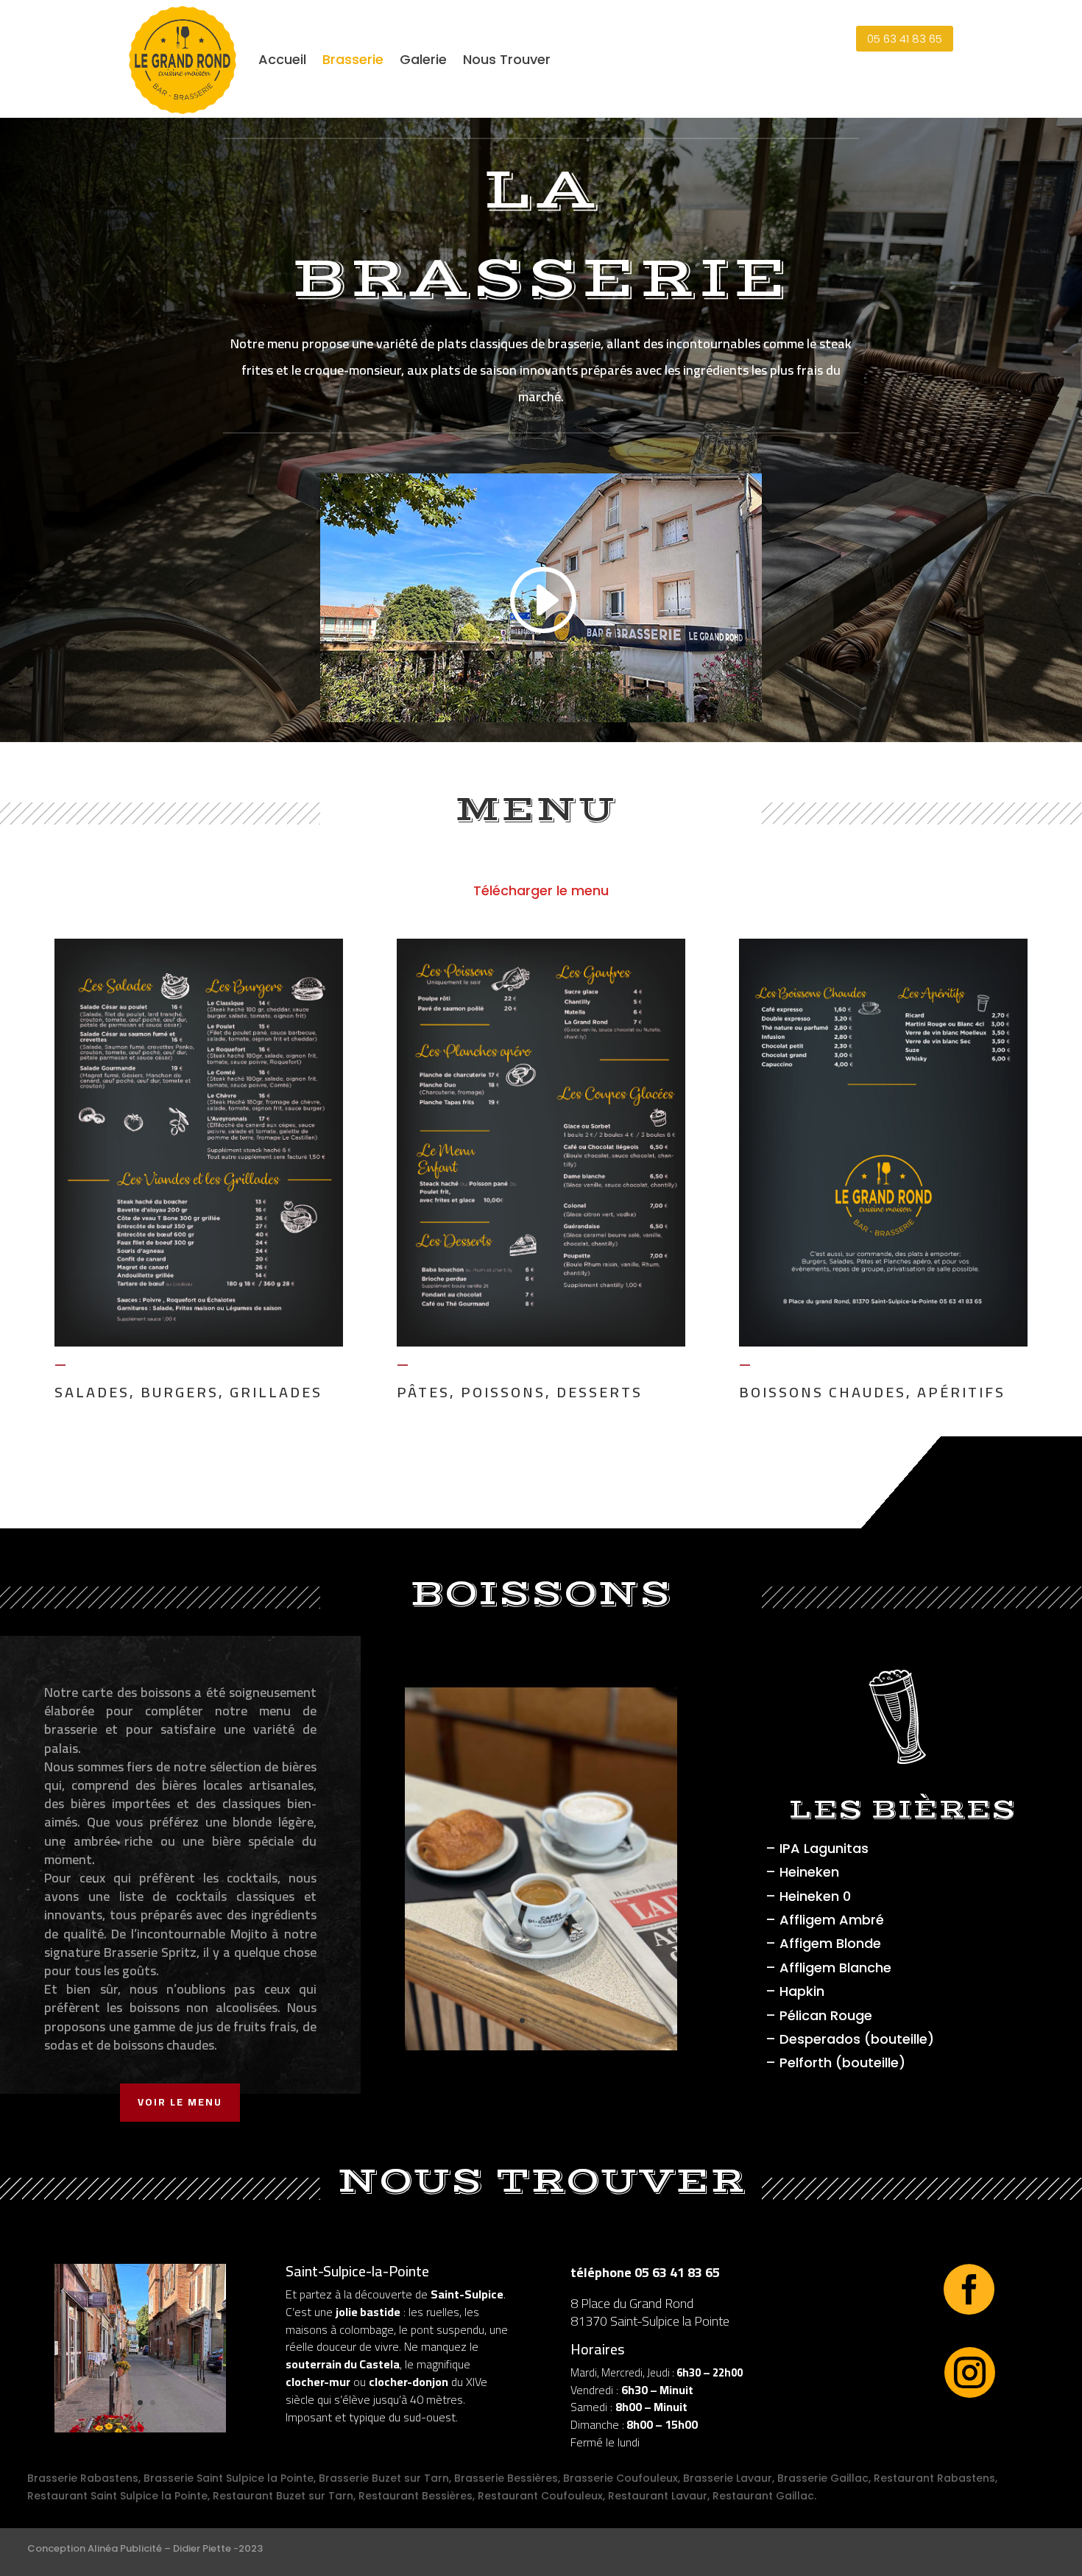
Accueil (282, 59)
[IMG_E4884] (541, 2047)
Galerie (423, 59)
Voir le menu (180, 2102)
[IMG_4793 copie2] (140, 2429)
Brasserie (353, 59)
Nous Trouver (507, 59)
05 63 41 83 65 (905, 39)
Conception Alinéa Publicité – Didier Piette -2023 (145, 2548)
